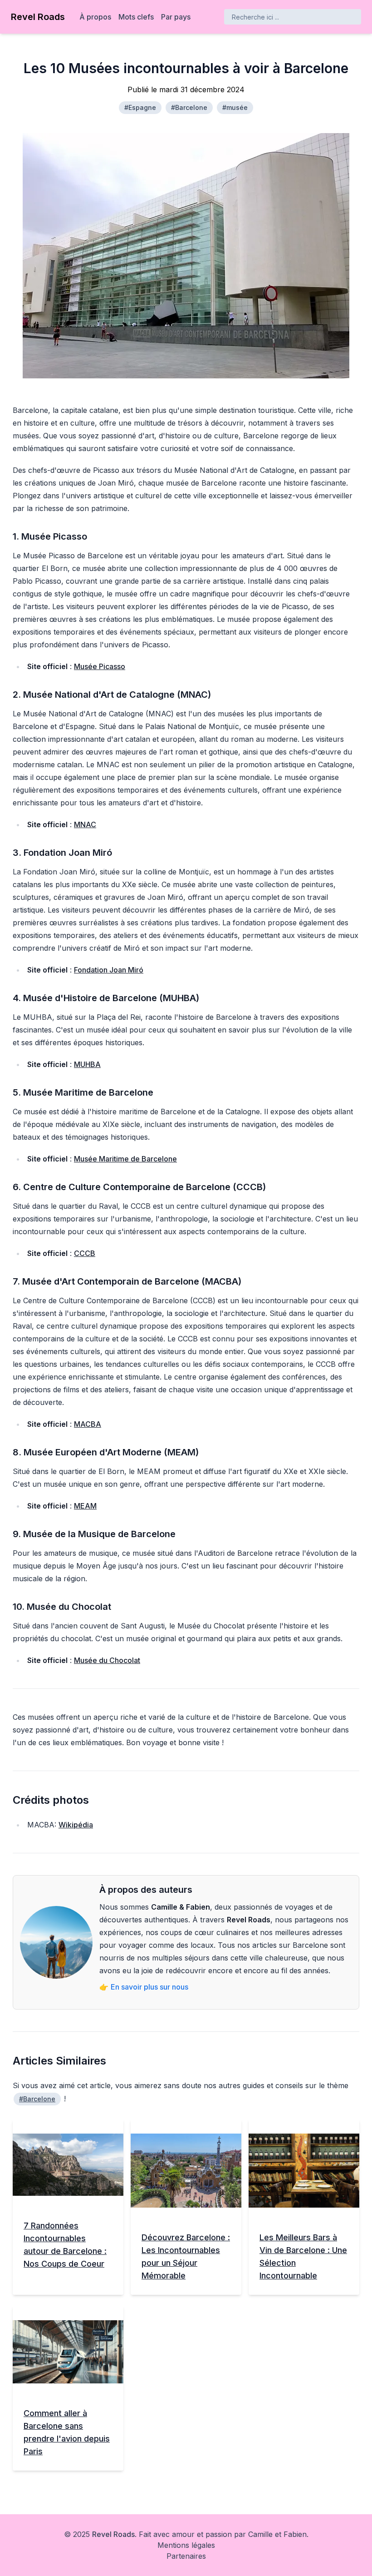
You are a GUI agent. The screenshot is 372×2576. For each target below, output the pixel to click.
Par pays (176, 17)
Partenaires (186, 2556)
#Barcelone (189, 107)
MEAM (85, 1506)
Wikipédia (76, 1825)
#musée (235, 107)
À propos (95, 17)
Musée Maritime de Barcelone (125, 1159)
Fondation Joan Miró (109, 970)
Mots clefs (136, 17)
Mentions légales (186, 2545)
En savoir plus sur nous (149, 1987)
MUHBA (87, 1064)
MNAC (85, 824)
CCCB (85, 1253)
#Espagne (140, 107)
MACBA (88, 1424)
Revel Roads (113, 2534)
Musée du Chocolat (107, 1660)
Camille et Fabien (277, 2534)
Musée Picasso (100, 666)
